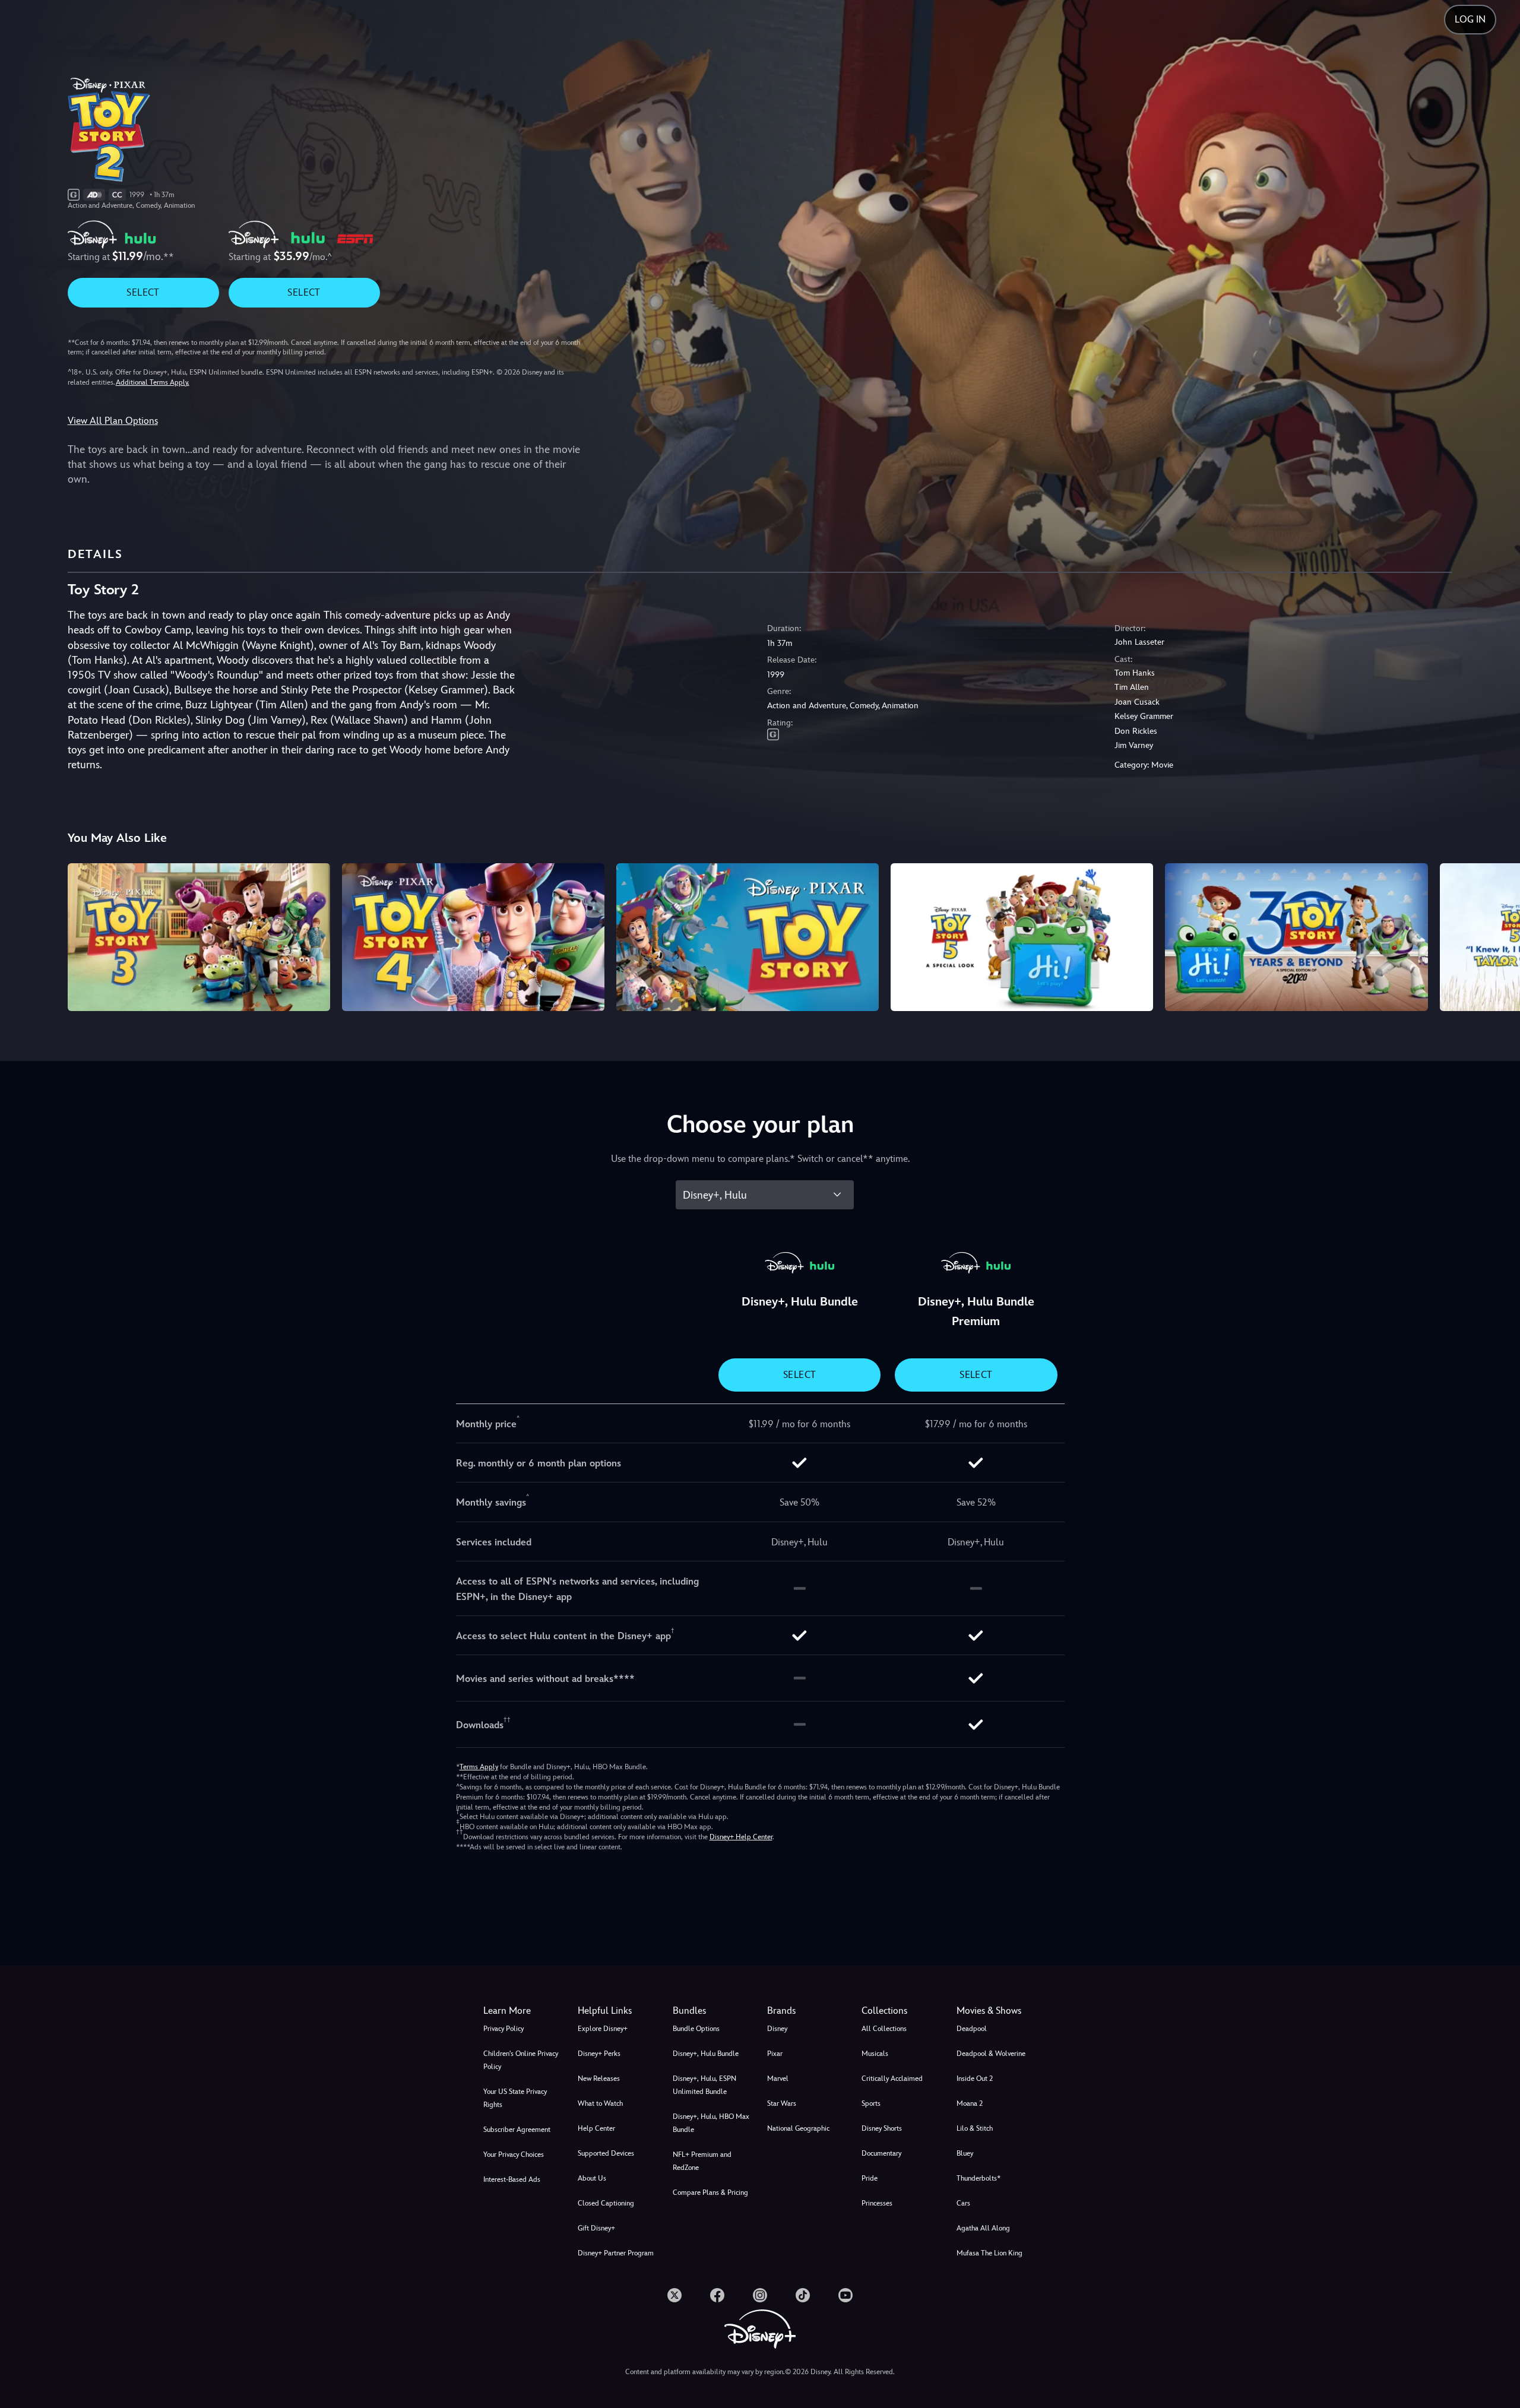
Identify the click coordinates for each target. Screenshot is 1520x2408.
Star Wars (782, 2103)
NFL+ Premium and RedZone (702, 2161)
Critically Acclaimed (892, 2079)
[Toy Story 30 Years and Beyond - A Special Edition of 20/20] (1296, 937)
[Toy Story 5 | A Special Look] (1022, 937)
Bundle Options (696, 2029)
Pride (870, 2178)
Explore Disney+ (603, 2029)
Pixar (775, 2054)
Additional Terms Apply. (153, 382)
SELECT (143, 292)
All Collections (884, 2029)
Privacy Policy (503, 2029)
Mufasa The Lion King (989, 2253)
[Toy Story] (748, 937)
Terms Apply (479, 1767)
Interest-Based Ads (512, 2179)
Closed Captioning (606, 2203)
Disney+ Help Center (741, 1837)
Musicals (875, 2054)
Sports (871, 2103)
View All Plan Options (113, 421)
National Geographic (798, 2128)
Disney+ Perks (599, 2054)
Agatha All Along (983, 2228)
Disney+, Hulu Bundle (706, 2054)
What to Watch (600, 2103)
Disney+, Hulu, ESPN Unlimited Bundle (704, 2085)
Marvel (778, 2079)
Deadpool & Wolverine (991, 2054)
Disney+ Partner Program (616, 2253)
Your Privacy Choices (514, 2154)
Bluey (965, 2153)
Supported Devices (606, 2153)
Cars (963, 2203)
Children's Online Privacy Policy (521, 2060)
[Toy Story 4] (473, 937)
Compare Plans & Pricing (710, 2192)
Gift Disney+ (596, 2228)
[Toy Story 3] (199, 937)
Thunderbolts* (978, 2178)
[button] (618, 2011)
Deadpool (972, 2029)
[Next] (1497, 935)
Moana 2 (970, 2103)
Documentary (881, 2153)
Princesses (877, 2203)
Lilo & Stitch (975, 2128)
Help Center (596, 2128)
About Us (592, 2178)
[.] (674, 2295)
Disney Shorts (882, 2128)
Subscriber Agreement (517, 2130)
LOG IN (1470, 19)
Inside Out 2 (975, 2079)
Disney (777, 2029)
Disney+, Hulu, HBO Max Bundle (711, 2123)
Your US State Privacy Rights (515, 2098)
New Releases (599, 2079)
